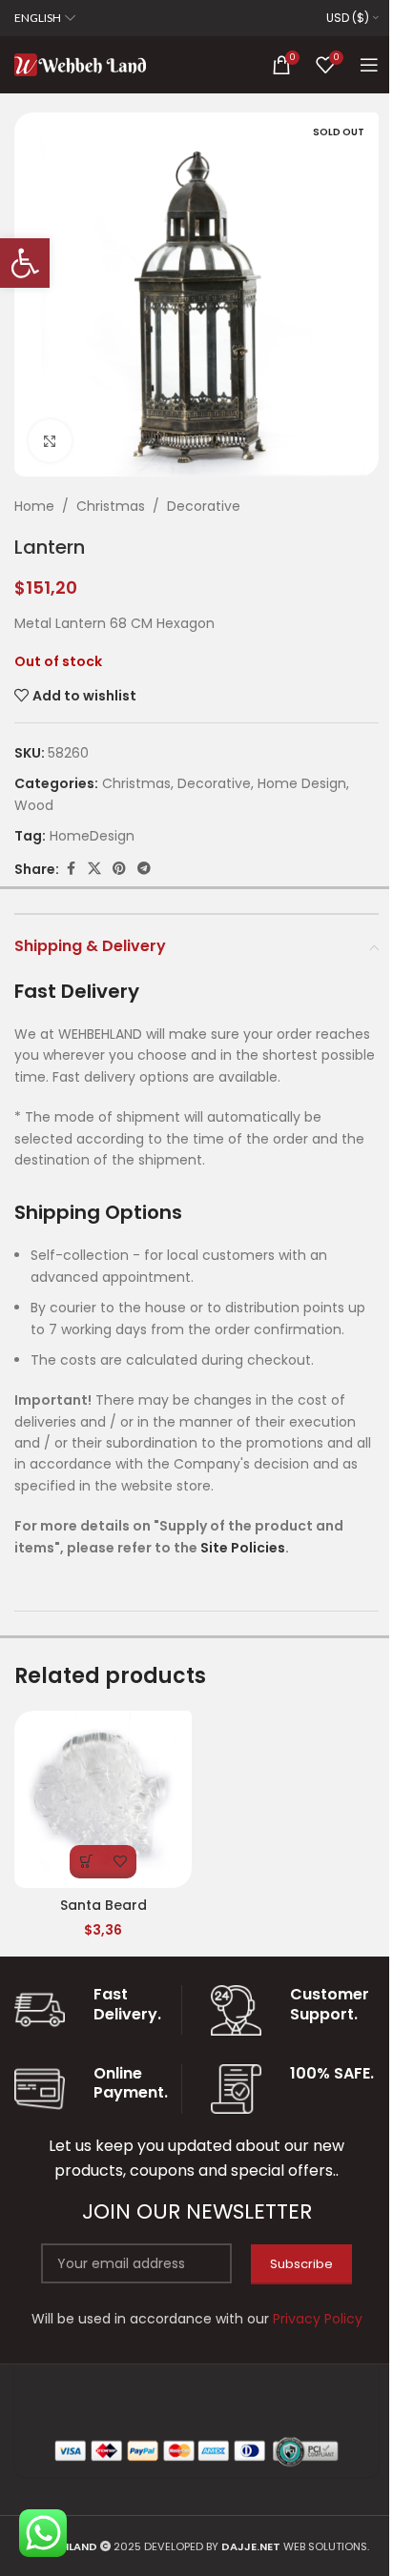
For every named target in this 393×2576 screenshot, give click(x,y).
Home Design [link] (302, 783)
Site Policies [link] (243, 1548)
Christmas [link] (111, 506)
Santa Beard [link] (103, 1905)
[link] (25, 263)
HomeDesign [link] (92, 836)
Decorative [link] (204, 506)
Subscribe (301, 2264)
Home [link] (34, 506)
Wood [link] (34, 805)
